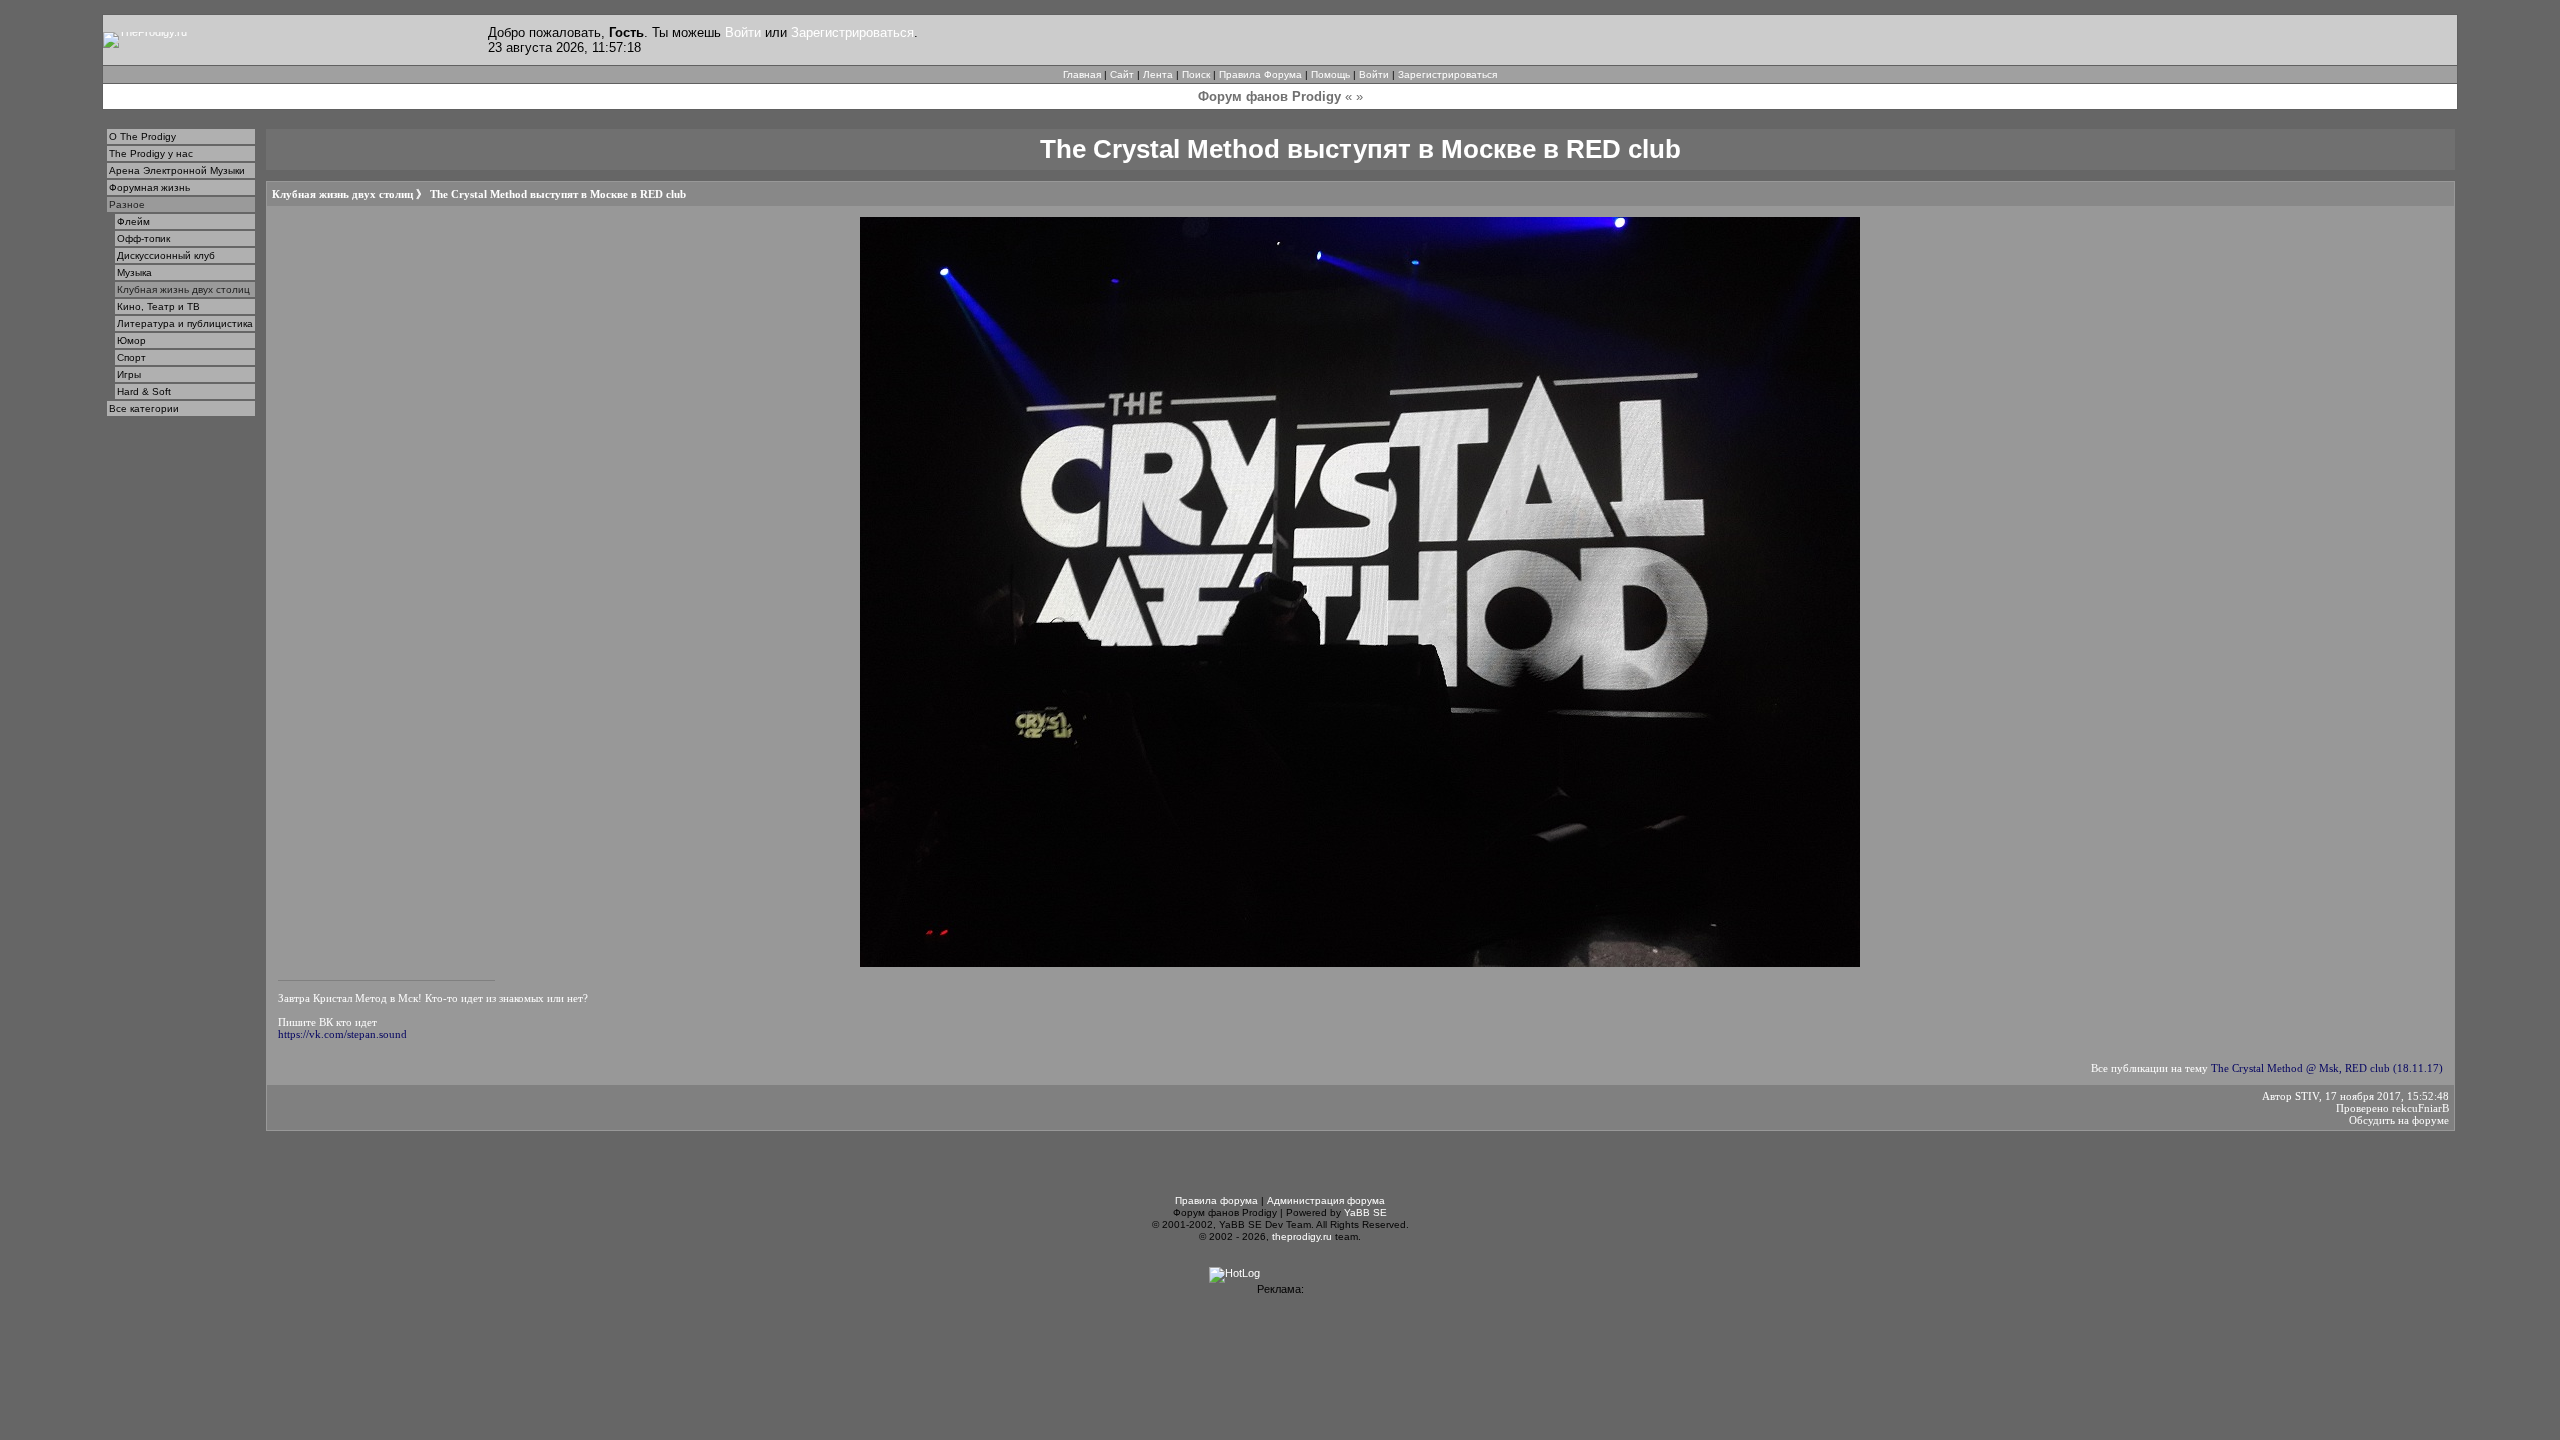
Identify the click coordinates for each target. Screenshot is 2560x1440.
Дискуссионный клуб (166, 255)
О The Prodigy (142, 136)
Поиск (1196, 74)
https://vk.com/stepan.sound (342, 1034)
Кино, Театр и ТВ (158, 306)
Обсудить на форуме (2399, 1120)
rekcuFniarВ (2420, 1108)
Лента (1158, 74)
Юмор (131, 340)
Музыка (134, 272)
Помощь (1330, 74)
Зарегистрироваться (852, 32)
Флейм (133, 221)
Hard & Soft (144, 391)
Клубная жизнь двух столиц (183, 289)
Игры (129, 374)
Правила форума (1216, 1200)
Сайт (1122, 74)
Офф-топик (143, 238)
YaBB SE (1365, 1212)
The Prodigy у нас (151, 153)
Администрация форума (1326, 1200)
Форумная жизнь (149, 187)
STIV (2307, 1096)
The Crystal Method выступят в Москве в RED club (558, 194)
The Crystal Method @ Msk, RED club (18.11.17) (2327, 1068)
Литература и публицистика (185, 323)
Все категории (144, 408)
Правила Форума (1260, 74)
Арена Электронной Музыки (177, 170)
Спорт (131, 357)
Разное (127, 204)
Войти (743, 32)
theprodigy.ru (1302, 1236)
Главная (1082, 74)
